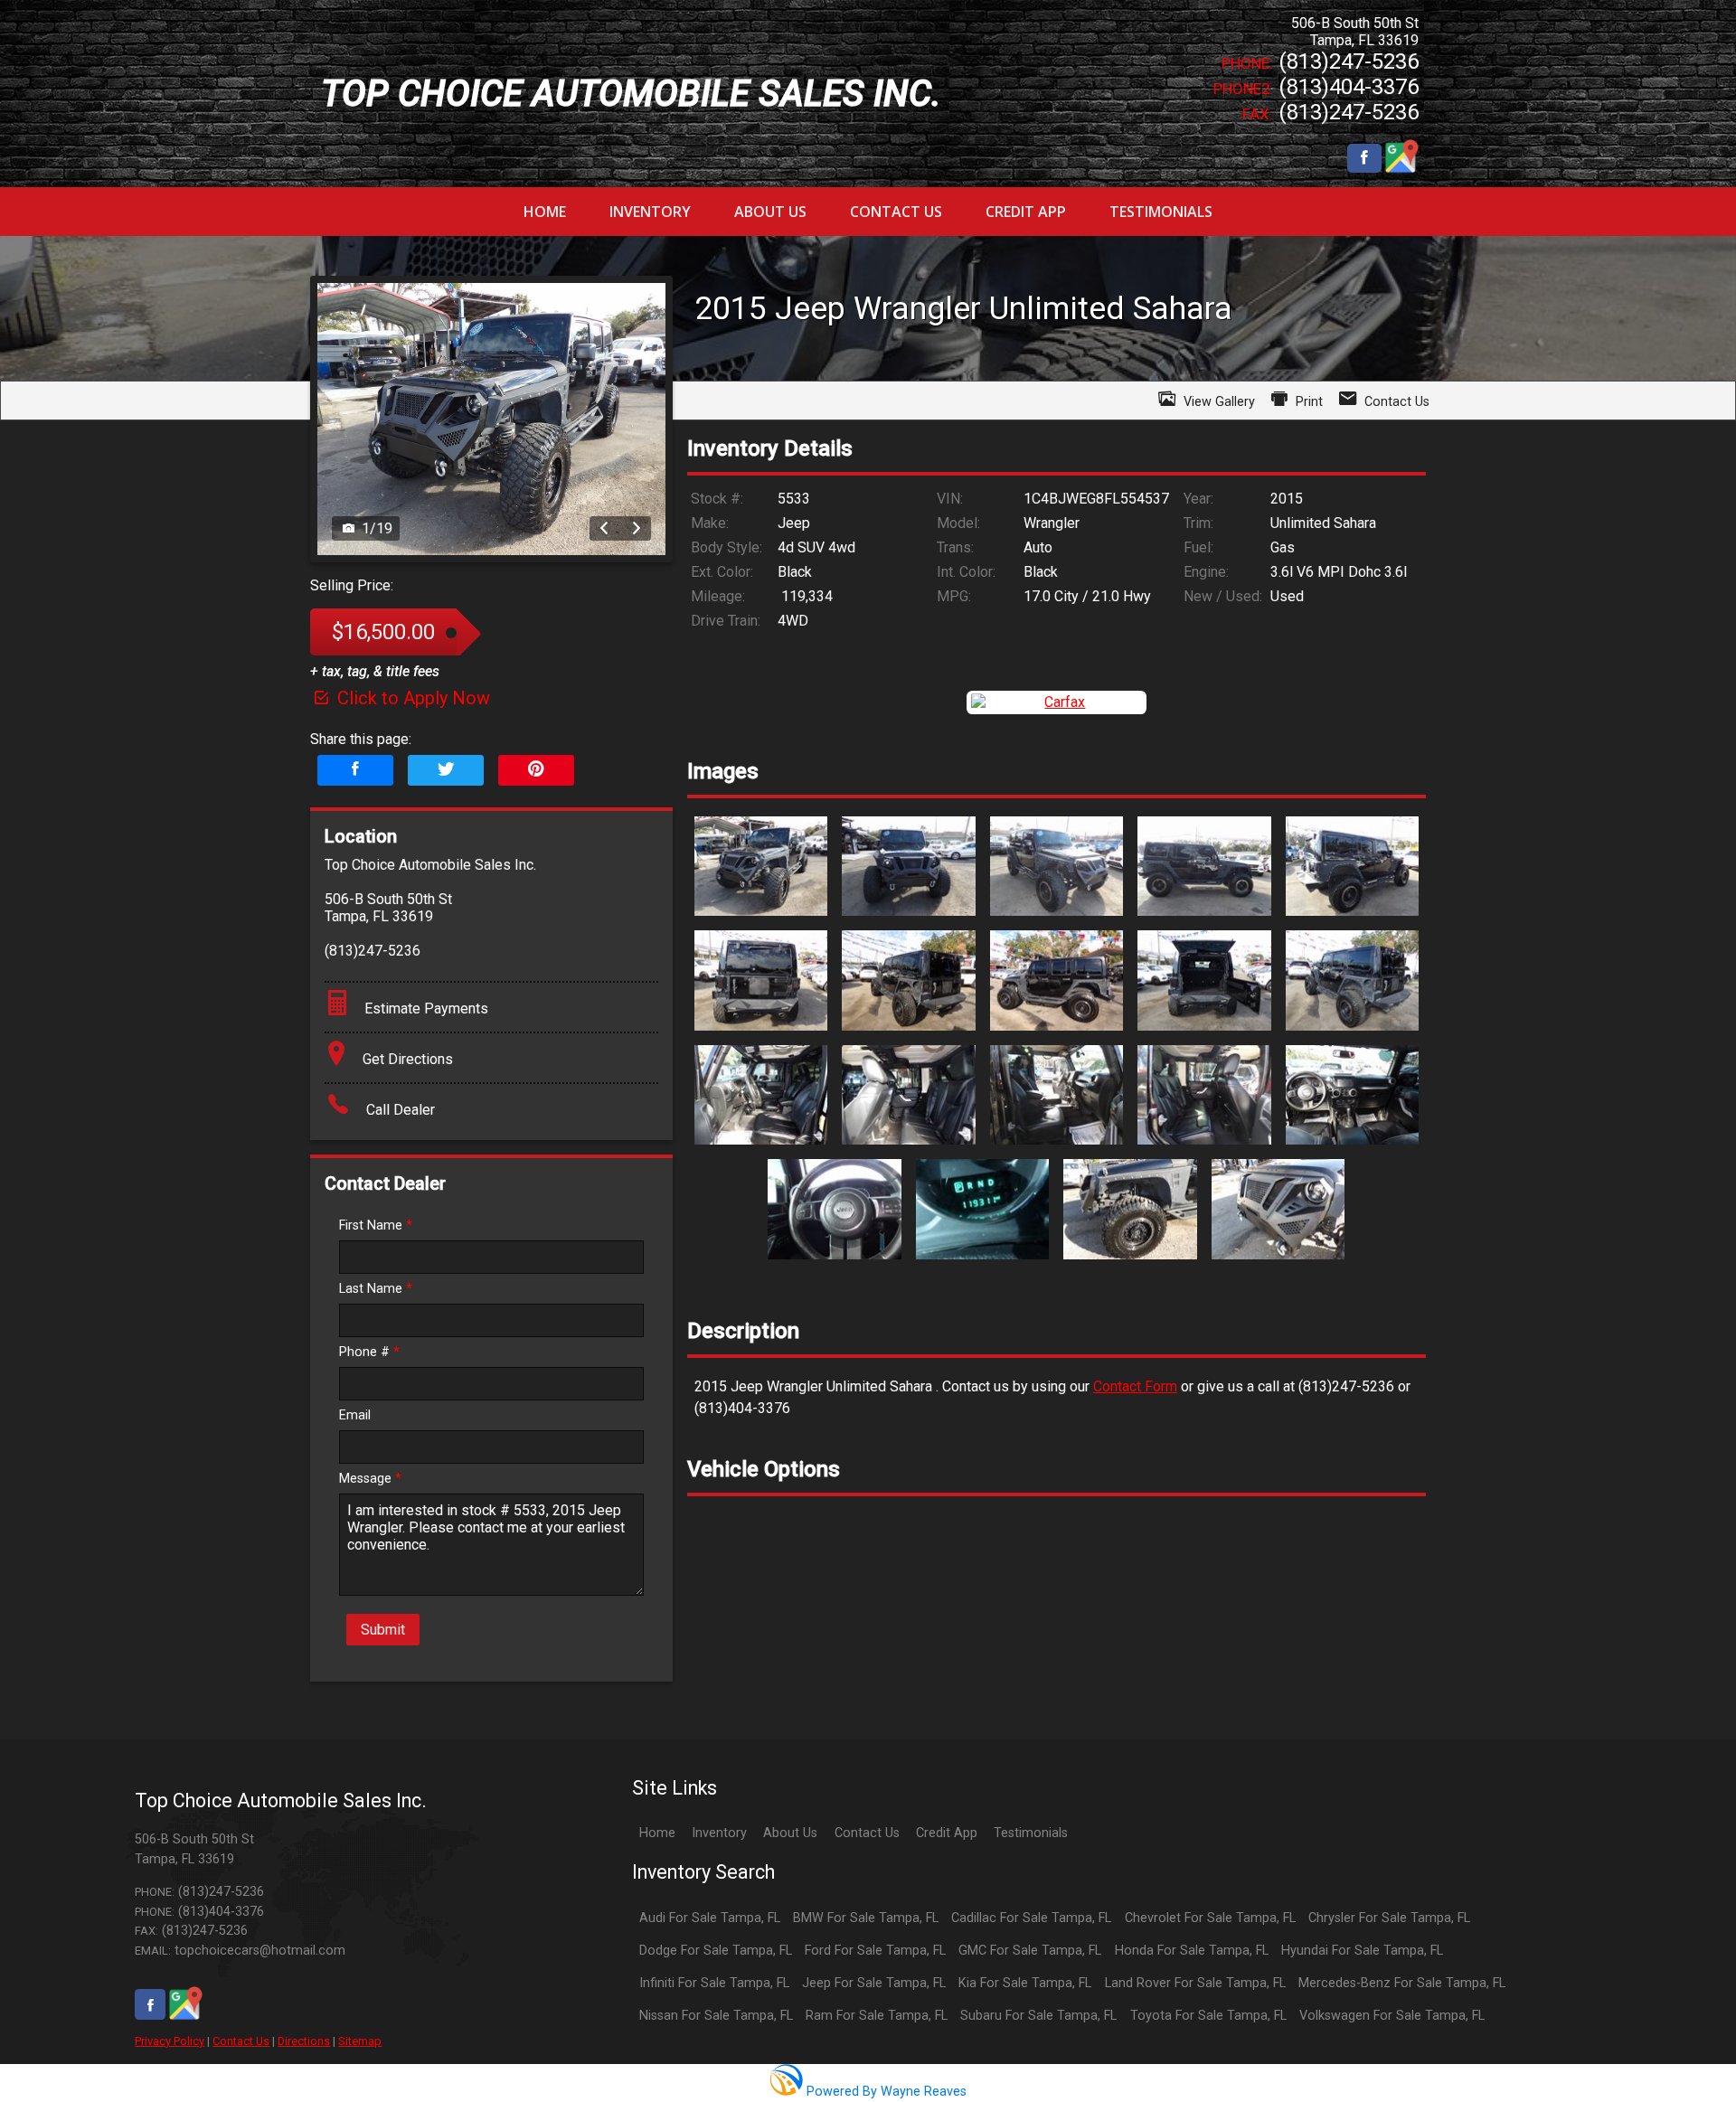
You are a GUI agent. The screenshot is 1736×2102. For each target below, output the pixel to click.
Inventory (719, 1833)
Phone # (369, 1352)
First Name (376, 1225)
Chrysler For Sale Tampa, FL (1389, 1918)
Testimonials (1031, 1833)
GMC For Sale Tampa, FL (1030, 1951)
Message (370, 1479)
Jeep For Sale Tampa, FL (874, 1983)
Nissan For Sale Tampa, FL (716, 2016)
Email (355, 1415)
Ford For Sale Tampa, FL (875, 1951)
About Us (790, 1833)
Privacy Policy (170, 2041)
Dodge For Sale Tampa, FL (716, 1951)
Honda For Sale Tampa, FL (1192, 1951)
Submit (383, 1630)
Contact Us (241, 2041)
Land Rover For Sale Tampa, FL (1195, 1983)
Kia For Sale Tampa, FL (1025, 1983)
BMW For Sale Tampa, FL (866, 1918)
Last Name (376, 1289)
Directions (304, 2041)
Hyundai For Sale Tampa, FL (1362, 1951)
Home (657, 1833)
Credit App (947, 1833)
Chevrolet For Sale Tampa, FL (1210, 1918)
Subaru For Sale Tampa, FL (1038, 2016)
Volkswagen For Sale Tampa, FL (1392, 2016)
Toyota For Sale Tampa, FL (1208, 2016)
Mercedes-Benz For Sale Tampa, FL (1402, 1983)
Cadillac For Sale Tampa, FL (1031, 1918)
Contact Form (1135, 1386)
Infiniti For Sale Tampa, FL (714, 1983)
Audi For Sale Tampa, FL (710, 1918)
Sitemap (360, 2041)
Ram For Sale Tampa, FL (877, 2016)
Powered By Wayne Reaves (884, 2092)
